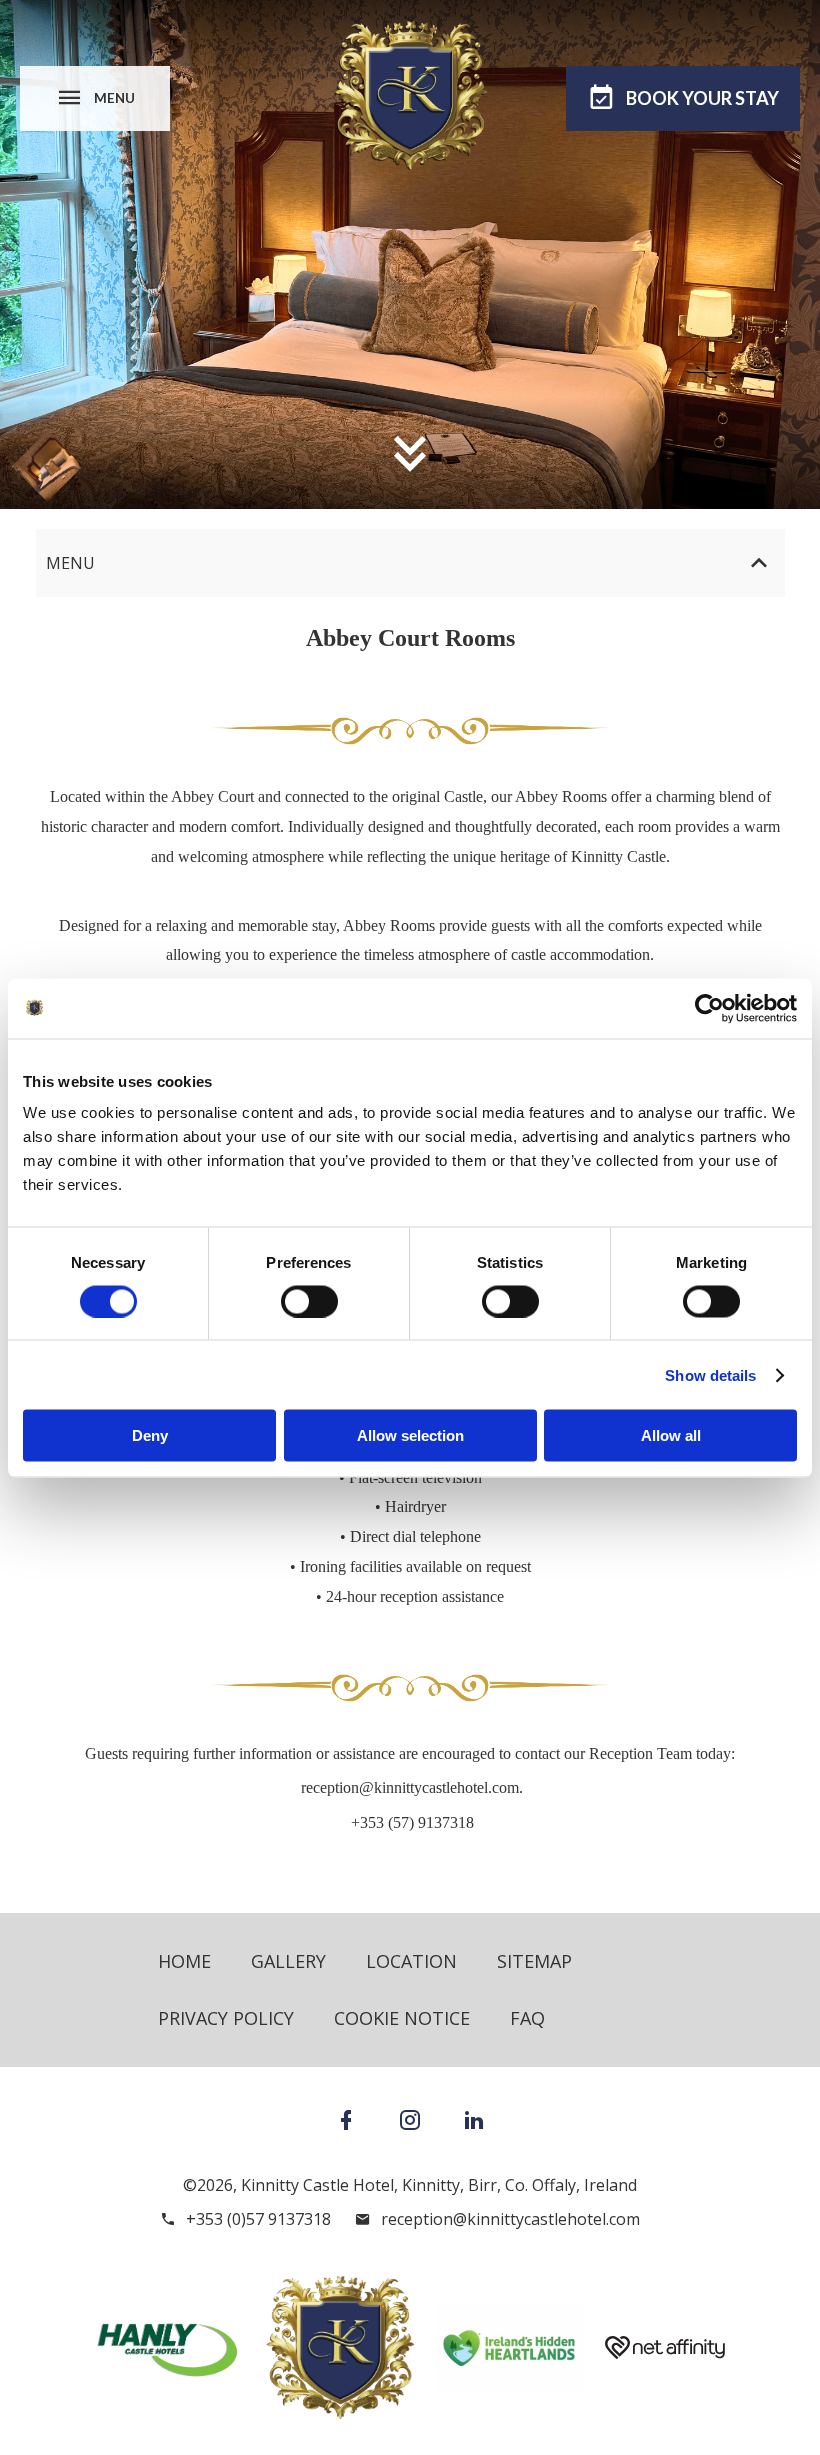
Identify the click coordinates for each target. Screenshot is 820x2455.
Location (411, 1961)
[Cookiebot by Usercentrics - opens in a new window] (709, 1008)
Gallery (288, 1961)
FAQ (527, 2018)
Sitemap (534, 1961)
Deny (150, 1435)
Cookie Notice (402, 2018)
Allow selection (410, 1435)
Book (702, 98)
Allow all (671, 1435)
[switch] (309, 1301)
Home (184, 1961)
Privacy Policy (226, 2018)
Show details (710, 1374)
